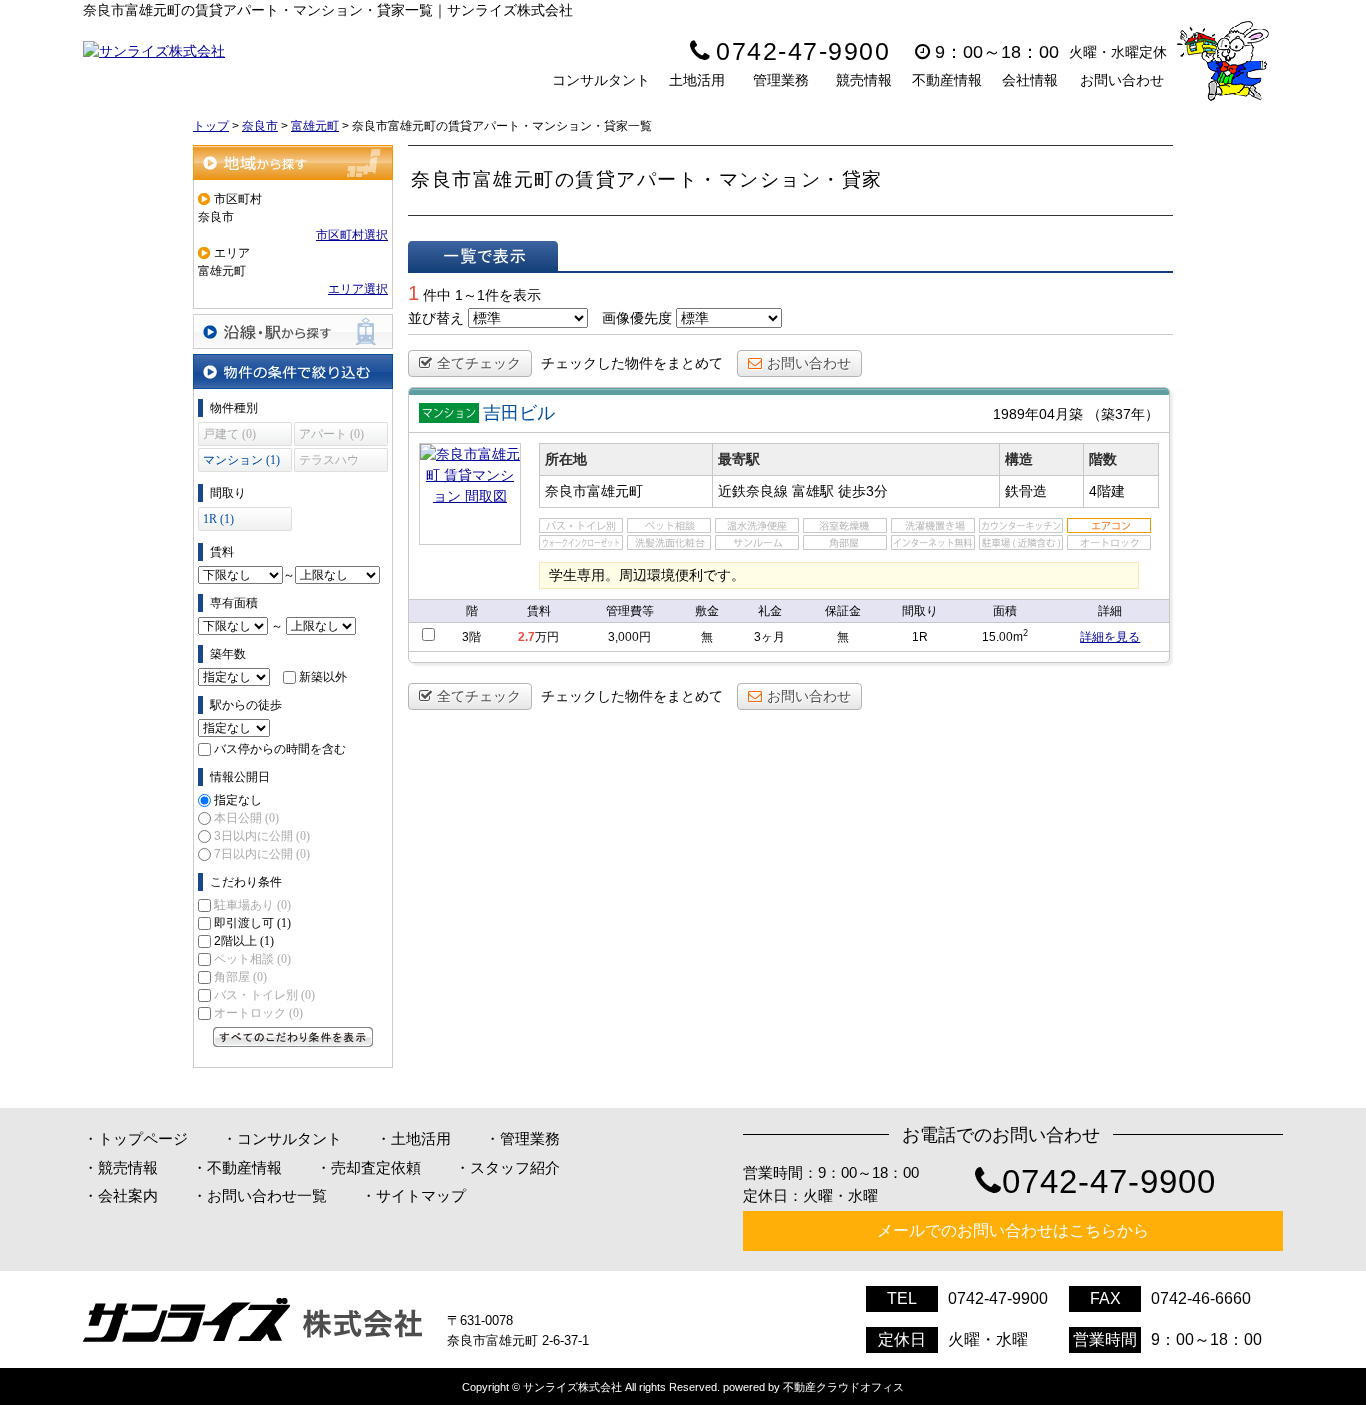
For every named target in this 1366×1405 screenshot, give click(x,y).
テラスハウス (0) (329, 462)
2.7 (526, 637)
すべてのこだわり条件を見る (293, 1037)
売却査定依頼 (376, 1167)
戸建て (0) (229, 434)
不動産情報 (947, 80)
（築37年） (1123, 414)
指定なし (238, 800)
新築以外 (323, 677)
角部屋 (240, 977)
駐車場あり (252, 905)
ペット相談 (252, 959)
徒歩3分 (863, 491)
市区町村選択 (352, 235)
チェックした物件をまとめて (632, 363)
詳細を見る (1110, 637)
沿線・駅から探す (293, 331)
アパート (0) (331, 434)
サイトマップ (421, 1195)
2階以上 (244, 941)
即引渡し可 (252, 923)
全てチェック (479, 363)
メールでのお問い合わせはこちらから (1013, 1230)
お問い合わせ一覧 (267, 1195)
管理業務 (781, 80)
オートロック (258, 1013)
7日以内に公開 (262, 854)
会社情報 (1030, 80)
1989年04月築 (1038, 414)
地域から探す (293, 162)
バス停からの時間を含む (280, 749)
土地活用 (697, 80)
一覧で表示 (483, 256)
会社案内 (128, 1195)
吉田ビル (519, 413)
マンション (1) (241, 460)
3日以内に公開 (262, 836)
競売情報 (864, 80)
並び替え (436, 318)
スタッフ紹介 (515, 1167)
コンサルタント (601, 80)
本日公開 (246, 818)
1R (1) (218, 519)
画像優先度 (637, 318)
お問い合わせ (1122, 80)
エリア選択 (358, 289)
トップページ (143, 1138)
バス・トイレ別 (264, 995)
